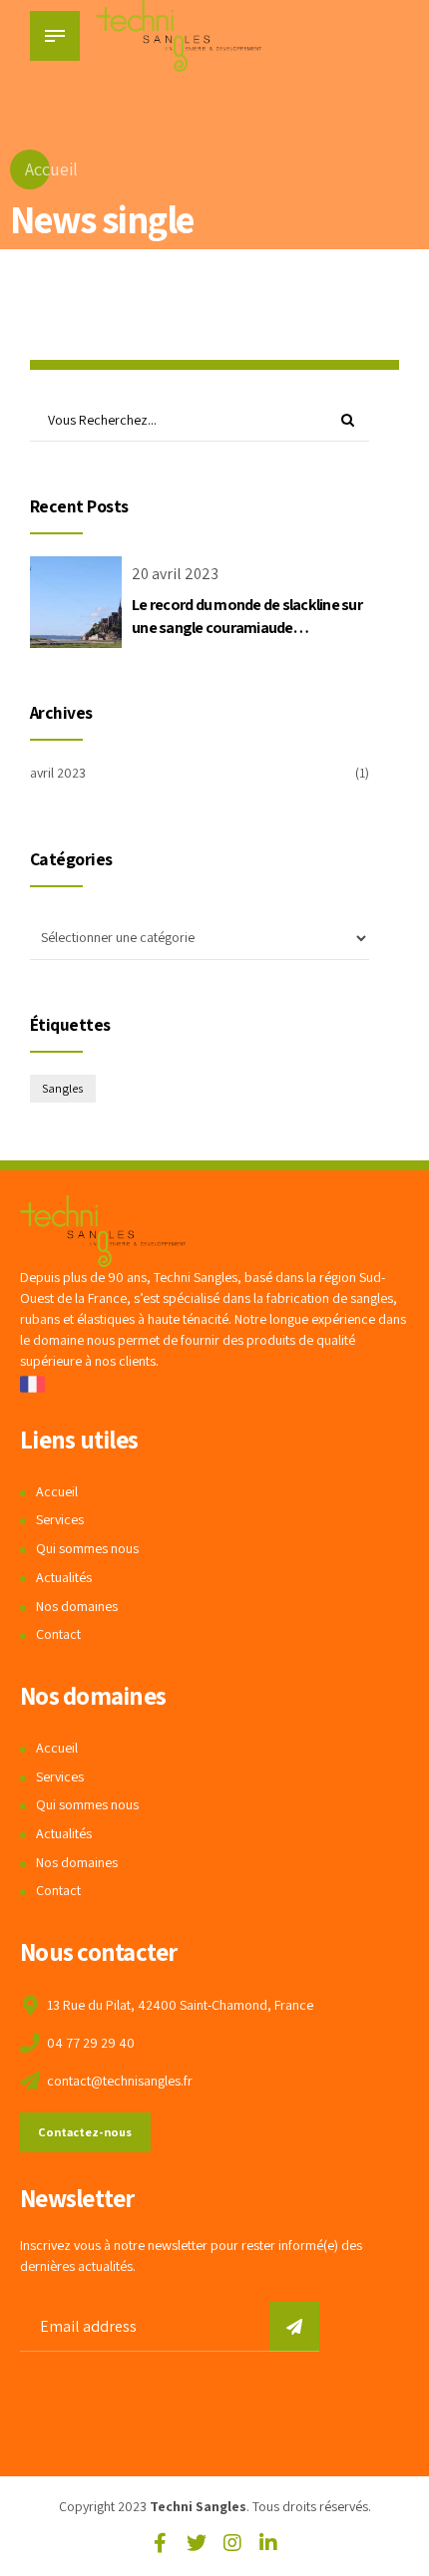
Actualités (64, 1577)
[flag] (32, 1384)
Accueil (51, 169)
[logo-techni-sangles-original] (103, 1231)
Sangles (62, 1088)
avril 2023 (58, 773)
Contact (58, 1634)
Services (60, 1519)
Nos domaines (77, 1606)
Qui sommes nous (87, 1548)
